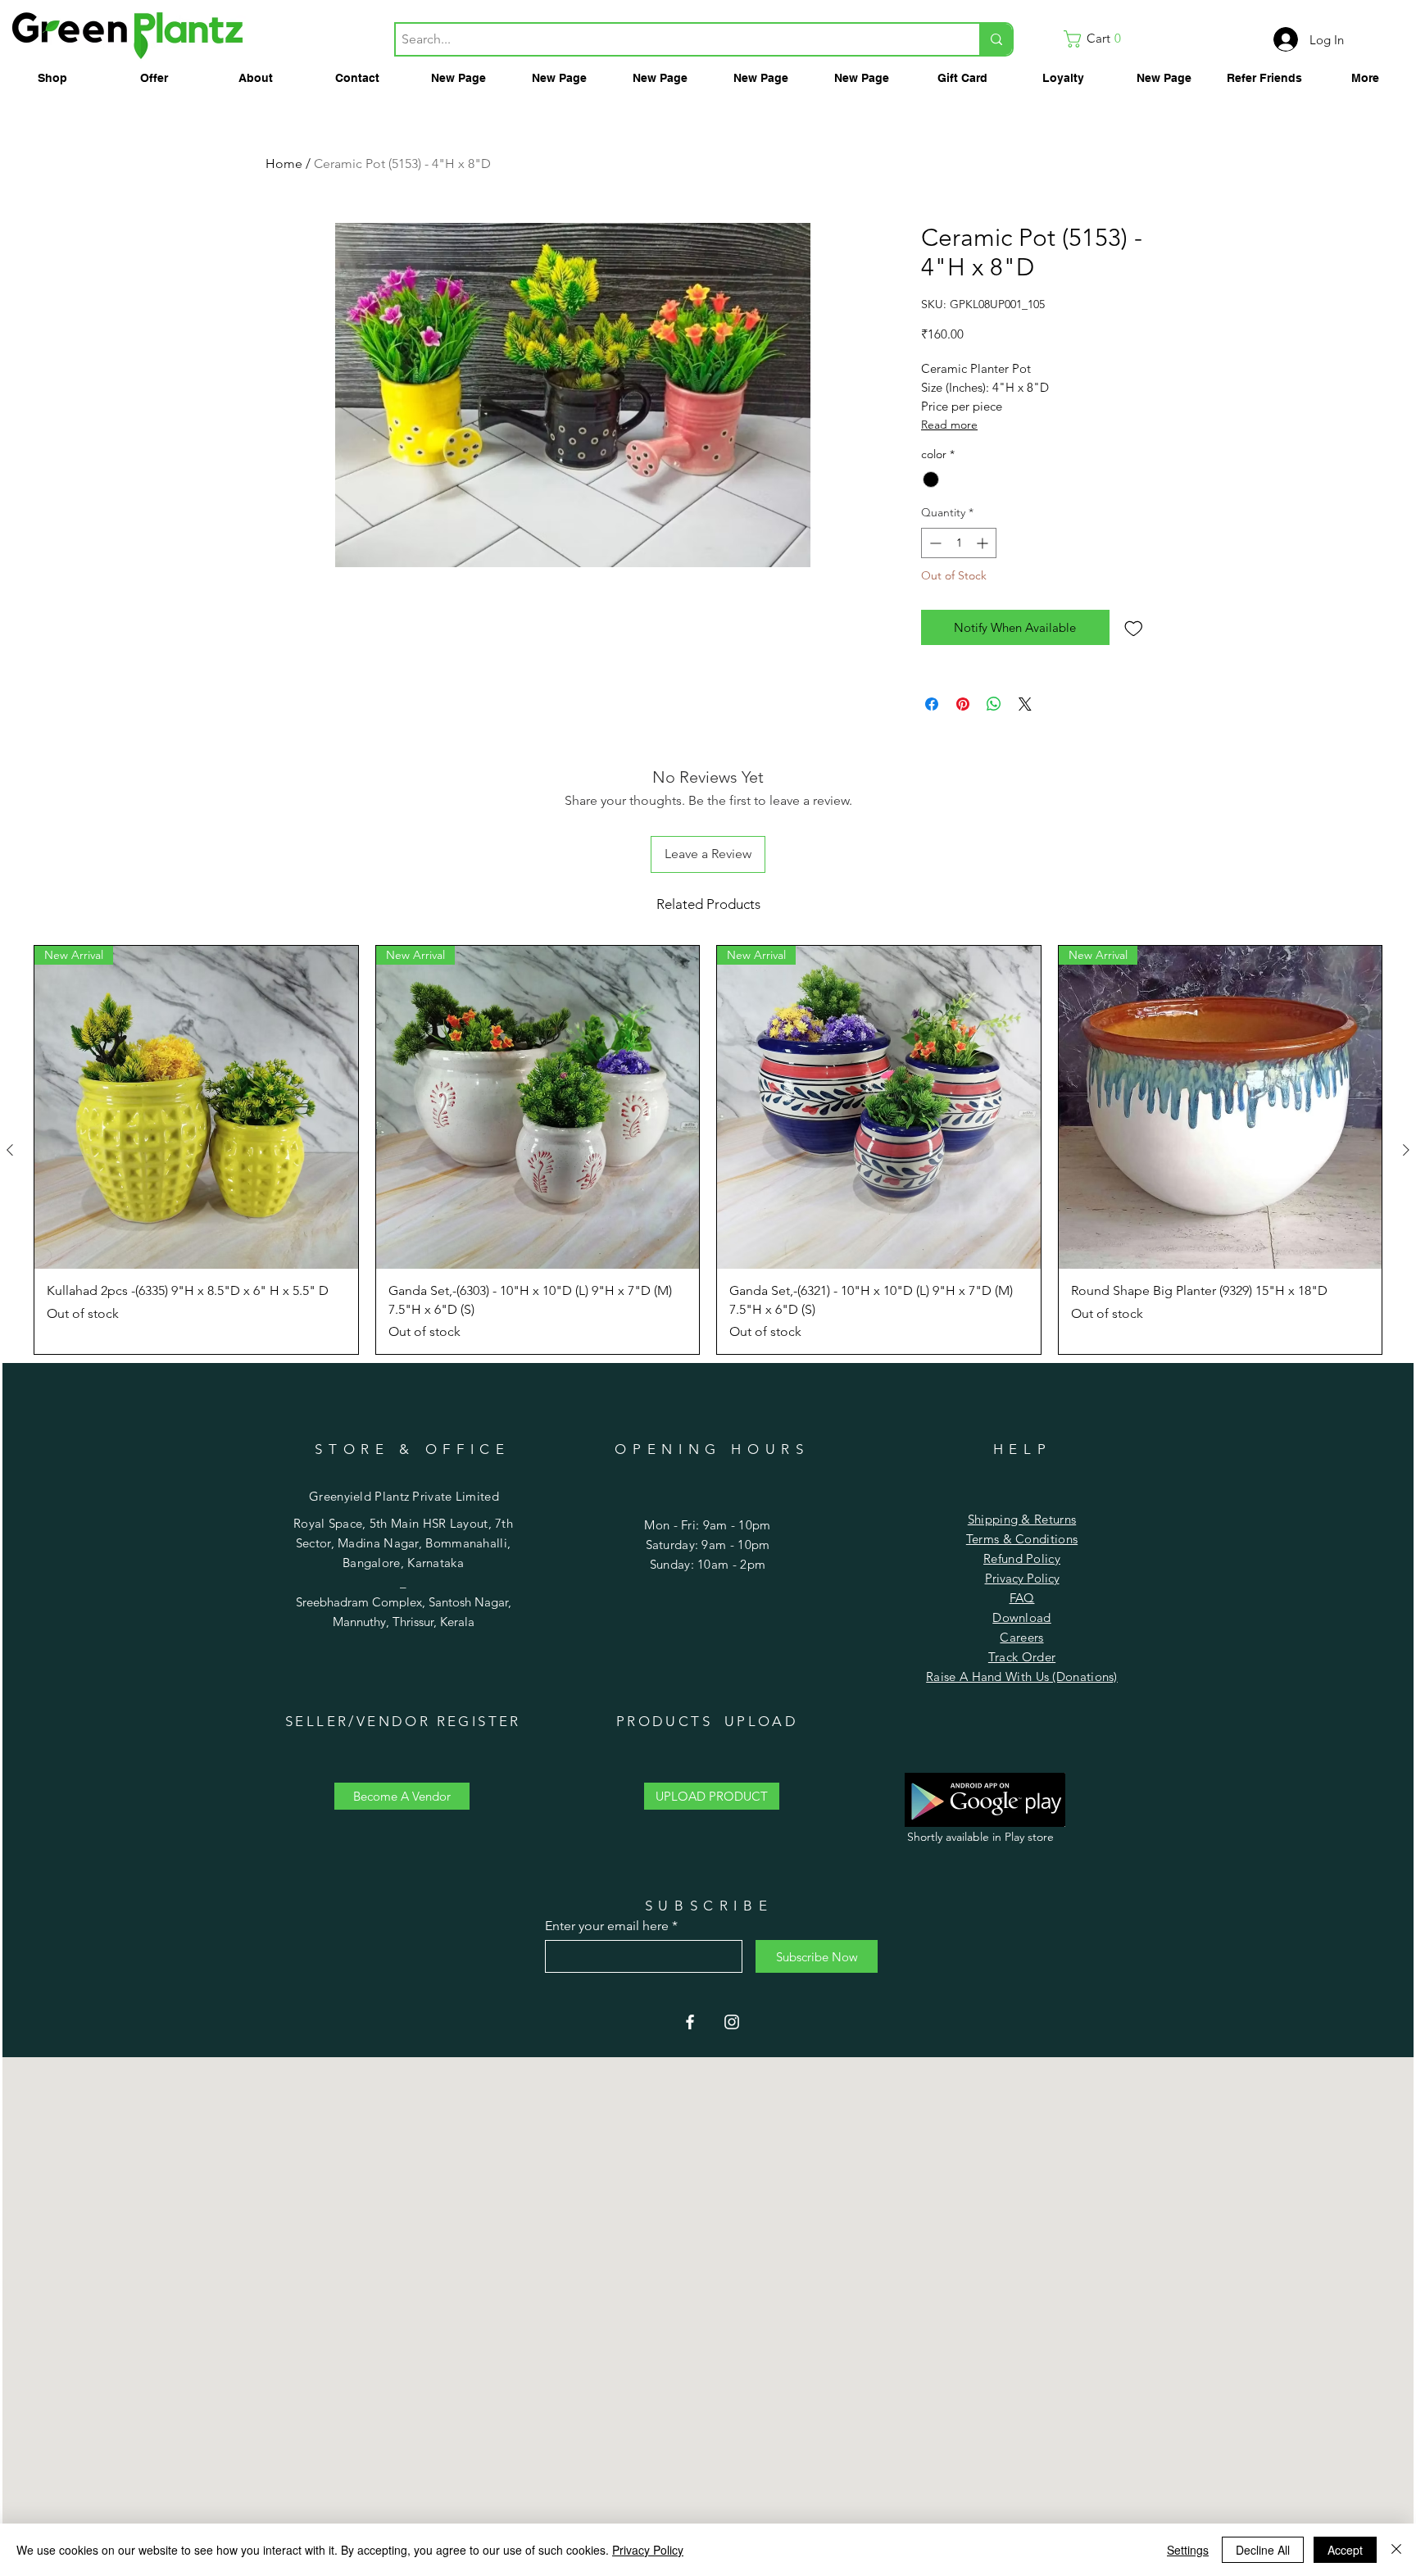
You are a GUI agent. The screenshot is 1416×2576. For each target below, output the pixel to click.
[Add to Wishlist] (1134, 627)
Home (284, 164)
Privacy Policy (1022, 1578)
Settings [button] (1188, 2550)
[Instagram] (732, 2022)
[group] (708, 1150)
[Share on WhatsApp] (994, 704)
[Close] (1396, 2550)
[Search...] (996, 39)
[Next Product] (1406, 1150)
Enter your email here (607, 1926)
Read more (949, 425)
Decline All (1263, 2550)
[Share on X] (1025, 704)
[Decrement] (934, 543)
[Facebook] (690, 2022)
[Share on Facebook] (932, 704)
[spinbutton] (959, 543)
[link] (1097, 39)
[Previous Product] (10, 1150)
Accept (1345, 2550)
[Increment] (984, 543)
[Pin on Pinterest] (963, 704)
